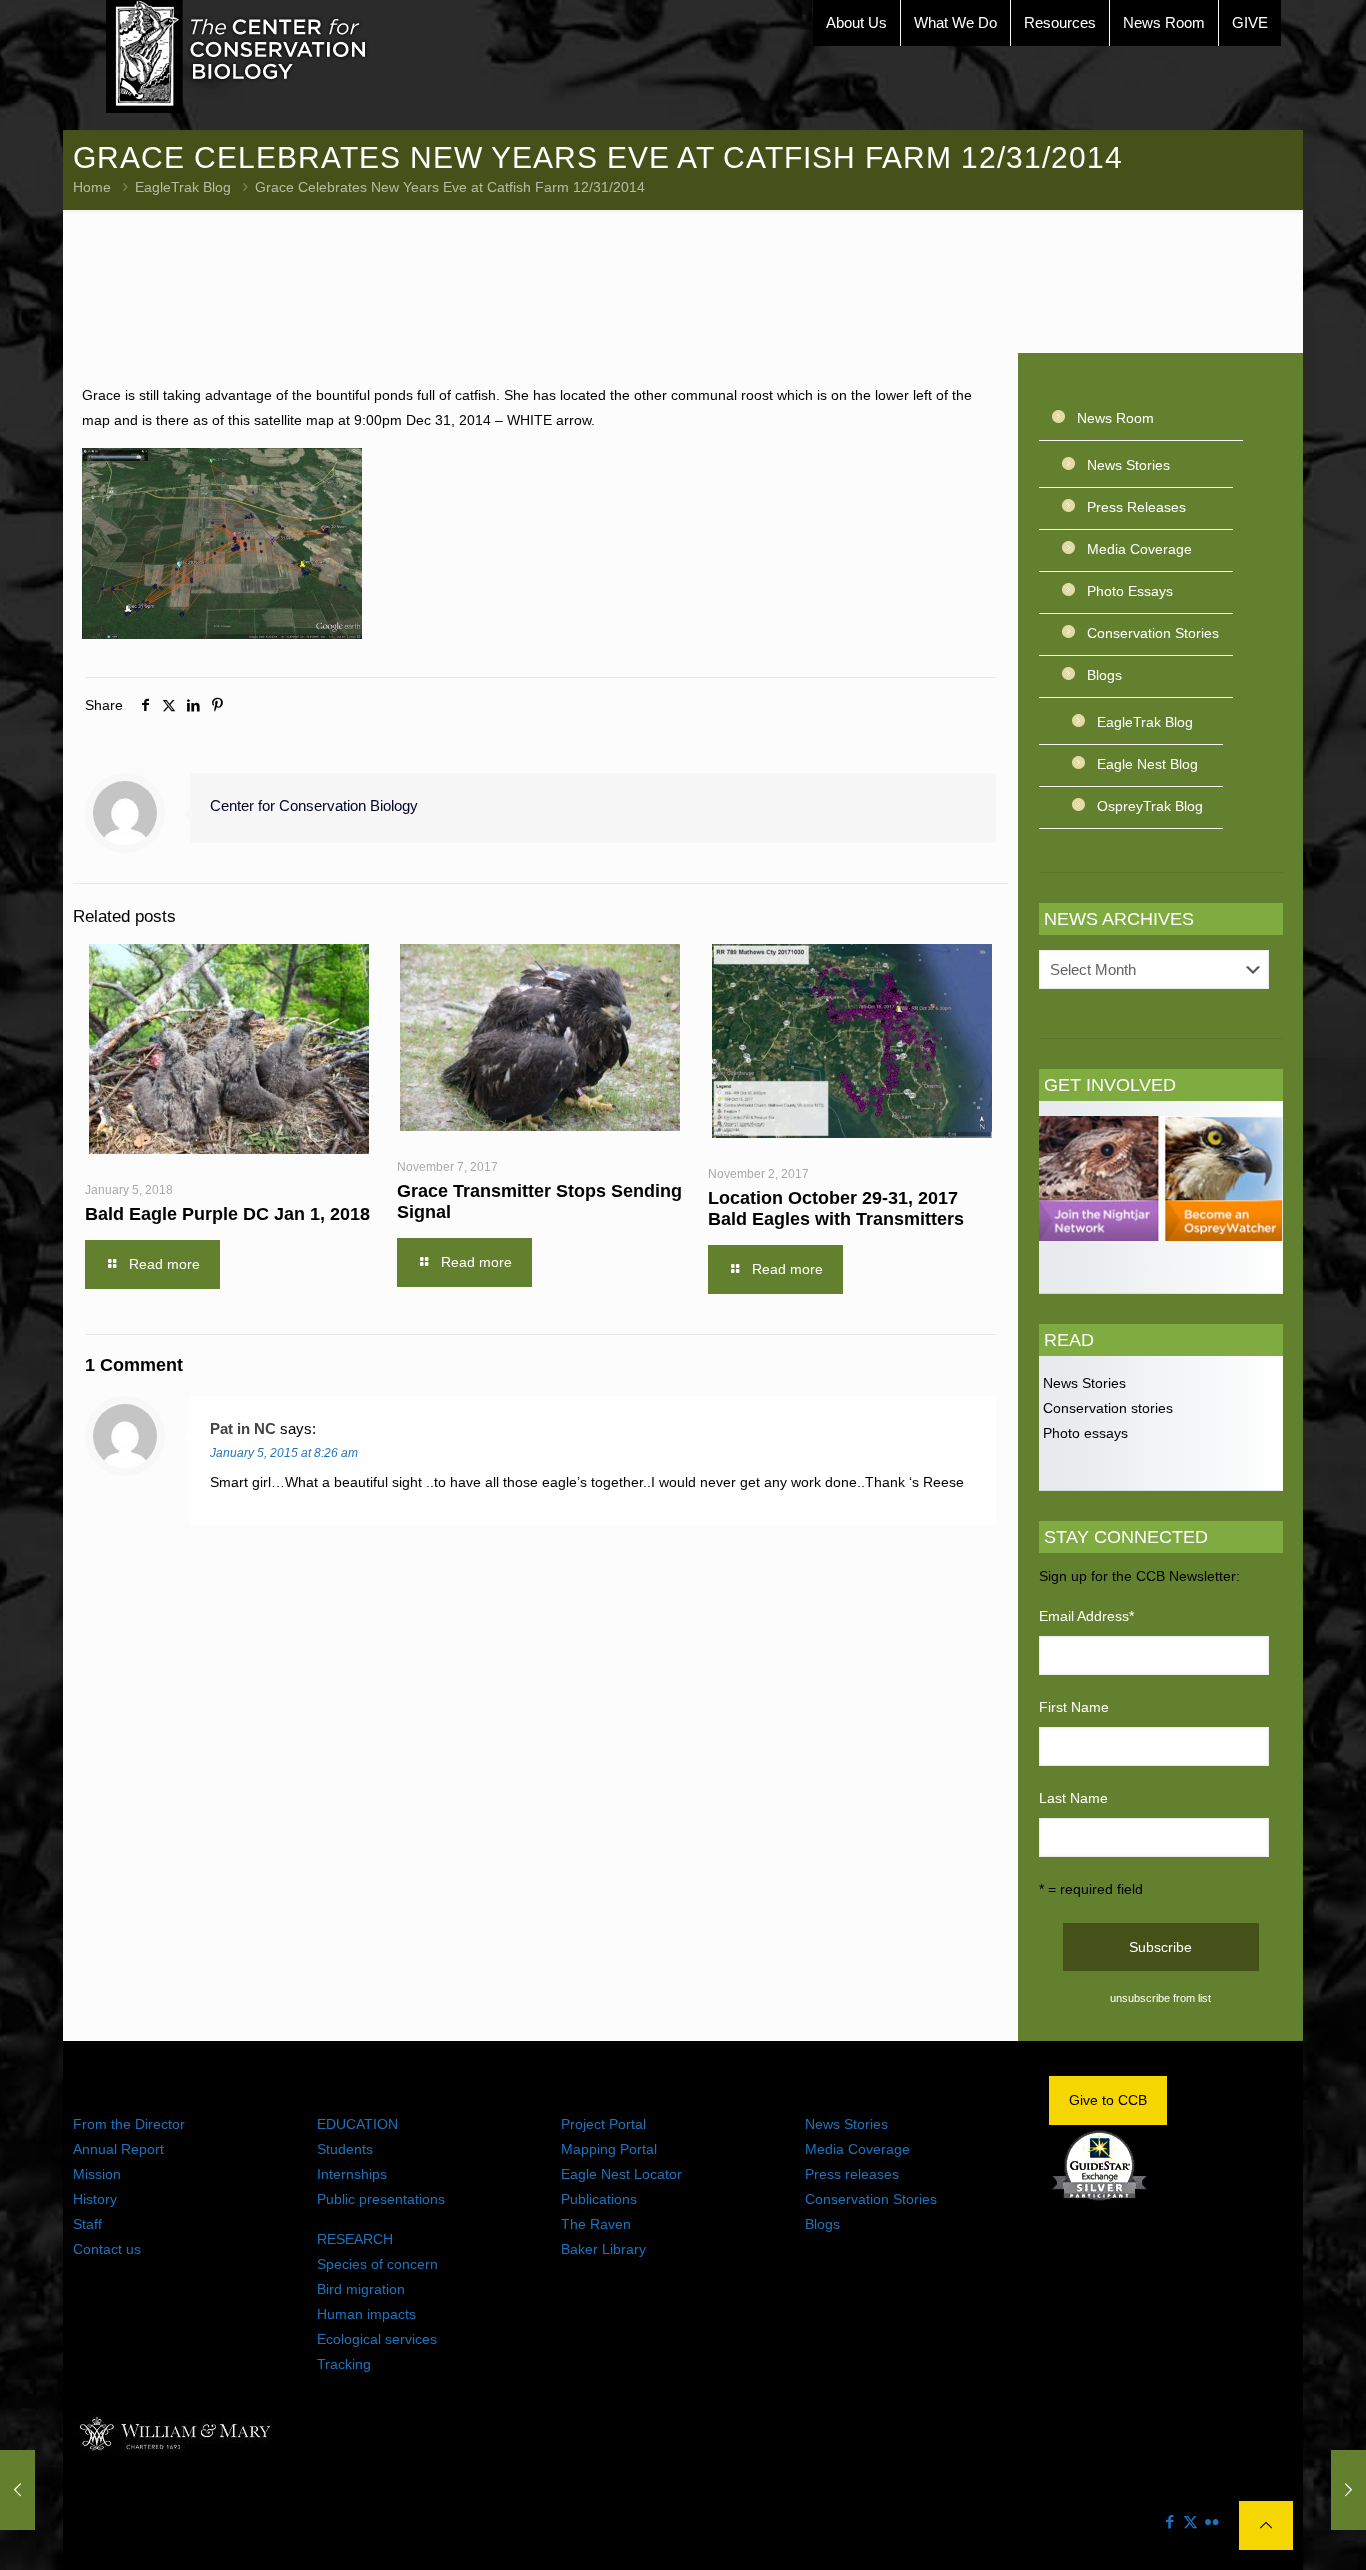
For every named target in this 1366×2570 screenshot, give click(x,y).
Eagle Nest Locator (621, 2174)
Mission (97, 2174)
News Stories (1128, 465)
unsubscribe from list (1160, 1998)
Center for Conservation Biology (314, 805)
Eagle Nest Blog (1147, 764)
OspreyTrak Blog (1150, 806)
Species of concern (377, 2264)
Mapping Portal (609, 2149)
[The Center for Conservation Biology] (237, 56)
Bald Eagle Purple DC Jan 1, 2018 (227, 1214)
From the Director (129, 2124)
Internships (352, 2174)
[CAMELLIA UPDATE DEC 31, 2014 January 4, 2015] (1348, 2490)
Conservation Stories (1153, 633)
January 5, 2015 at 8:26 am (284, 1453)
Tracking (344, 2364)
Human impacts (366, 2314)
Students (345, 2149)
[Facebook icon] (1169, 2521)
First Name (1074, 1707)
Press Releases (1136, 507)
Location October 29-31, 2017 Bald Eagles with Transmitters (836, 1208)
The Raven (596, 2224)
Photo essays (1083, 1433)
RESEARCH (355, 2239)
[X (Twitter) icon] (1190, 2521)
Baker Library (603, 2249)
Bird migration (361, 2289)
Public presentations (381, 2199)
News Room (1115, 418)
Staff (87, 2224)
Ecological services (377, 2339)
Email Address (1086, 1616)
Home (92, 187)
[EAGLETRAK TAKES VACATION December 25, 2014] (17, 2490)
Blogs (1104, 675)
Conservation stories (1106, 1408)
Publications (599, 2199)
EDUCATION (357, 2124)
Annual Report (118, 2149)
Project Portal (603, 2124)
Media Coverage (1139, 549)
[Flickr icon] (1211, 2521)
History (95, 2199)
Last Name (1073, 1798)
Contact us (107, 2249)
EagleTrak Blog (183, 187)
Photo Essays (1130, 591)
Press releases (852, 2174)
